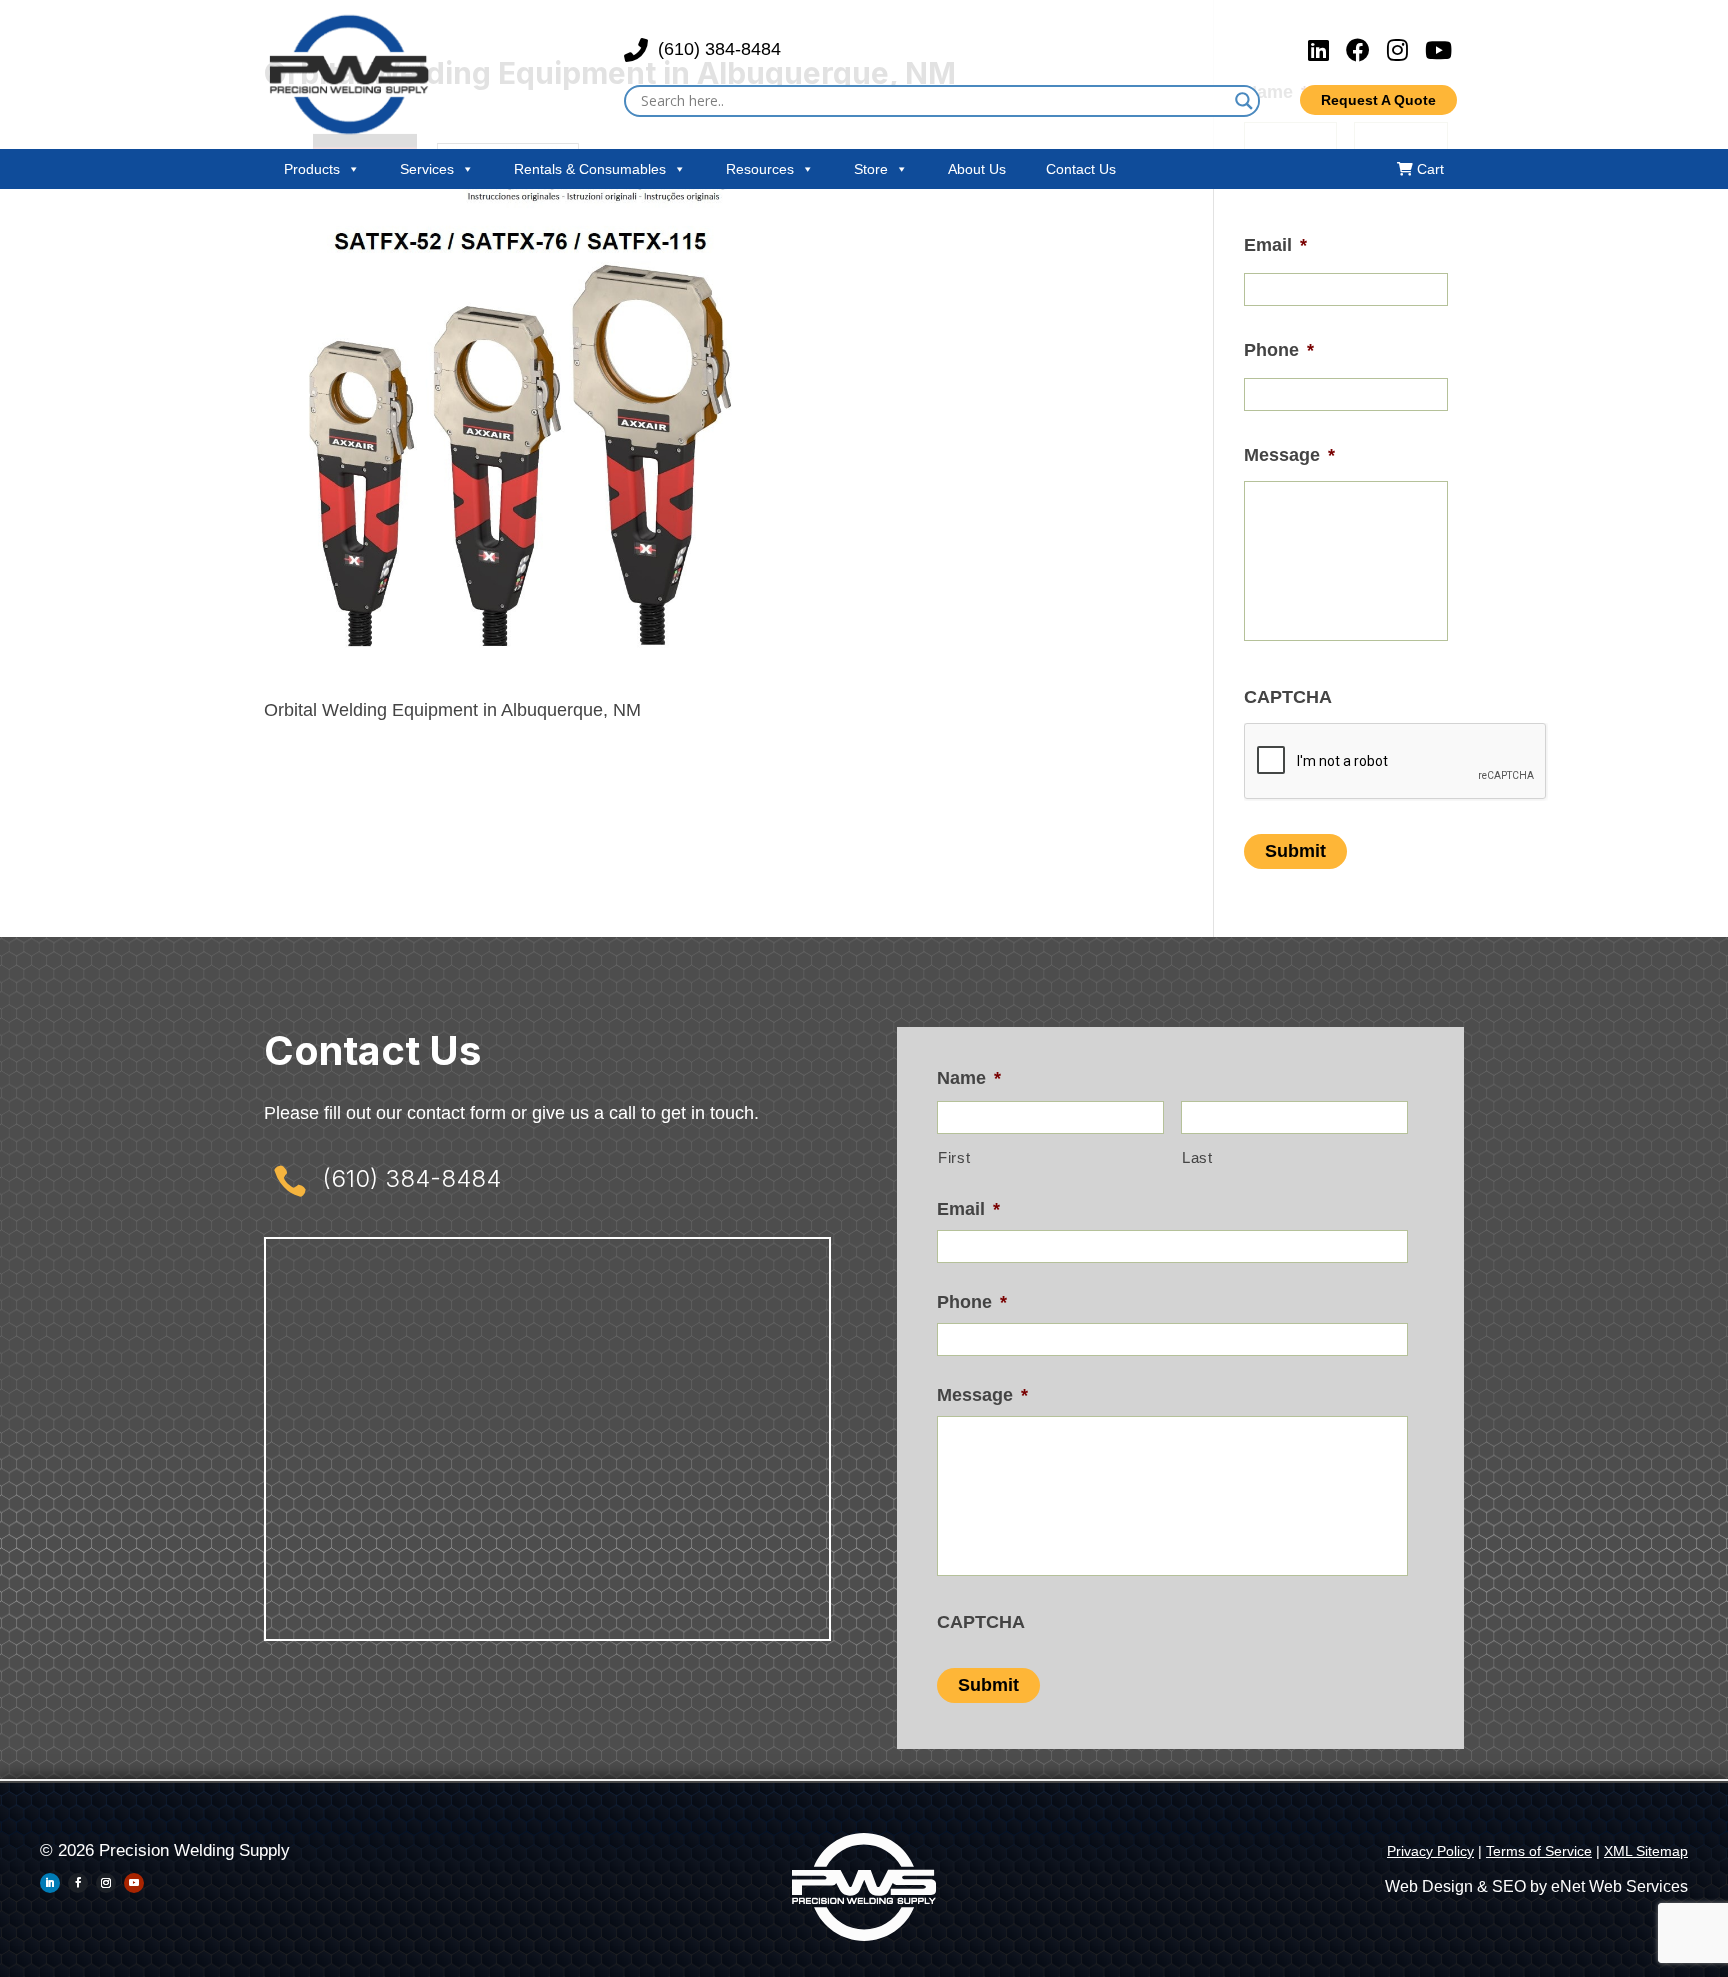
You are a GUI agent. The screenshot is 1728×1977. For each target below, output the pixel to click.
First (954, 1158)
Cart (1428, 169)
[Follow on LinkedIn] (50, 1883)
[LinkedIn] (1322, 50)
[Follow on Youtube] (134, 1883)
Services (427, 169)
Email (1275, 245)
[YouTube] (1438, 50)
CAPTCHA (1288, 697)
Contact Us (1081, 169)
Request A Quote (1378, 100)
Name (969, 1078)
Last (1197, 1158)
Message (1289, 455)
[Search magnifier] (1244, 101)
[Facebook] (1361, 50)
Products (312, 169)
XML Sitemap (1646, 1851)
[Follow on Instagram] (106, 1883)
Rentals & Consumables (590, 169)
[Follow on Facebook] (78, 1883)
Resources (760, 169)
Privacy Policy (1430, 1851)
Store (871, 169)
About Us (977, 169)
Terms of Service (1539, 1851)
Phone (1279, 350)
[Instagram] (1401, 50)
